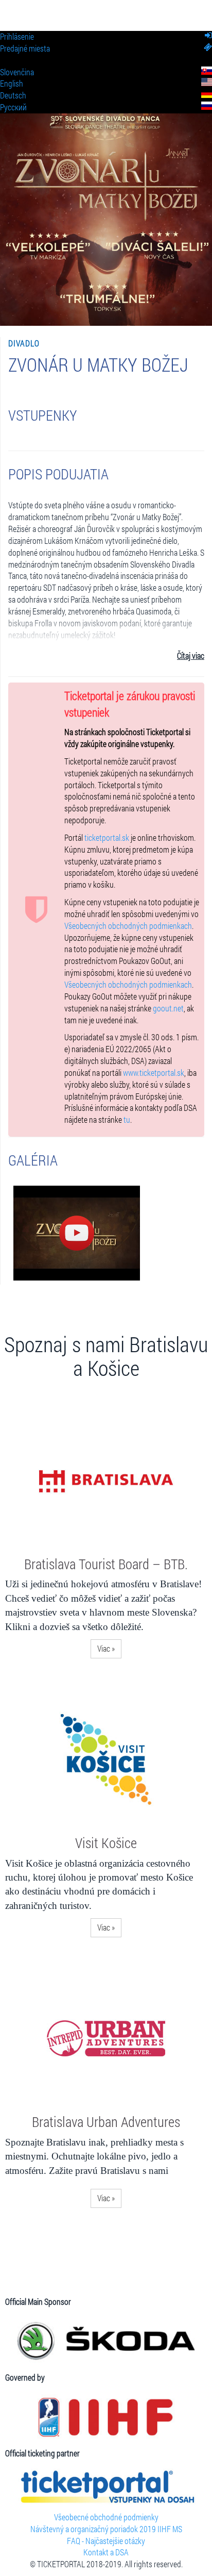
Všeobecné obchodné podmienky (106, 2517)
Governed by (25, 2377)
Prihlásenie (17, 36)
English (12, 83)
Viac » (106, 1648)
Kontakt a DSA (106, 2552)
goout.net (168, 1008)
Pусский (13, 107)
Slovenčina (17, 72)
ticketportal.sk (107, 837)
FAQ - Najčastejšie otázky (106, 2541)
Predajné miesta (25, 48)
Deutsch (13, 95)
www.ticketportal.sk (154, 1073)
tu (127, 1119)
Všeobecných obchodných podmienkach (128, 926)
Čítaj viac (191, 655)
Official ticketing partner (42, 2453)
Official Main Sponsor (38, 2301)
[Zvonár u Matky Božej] (77, 1233)
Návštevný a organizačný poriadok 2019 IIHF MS (106, 2529)
